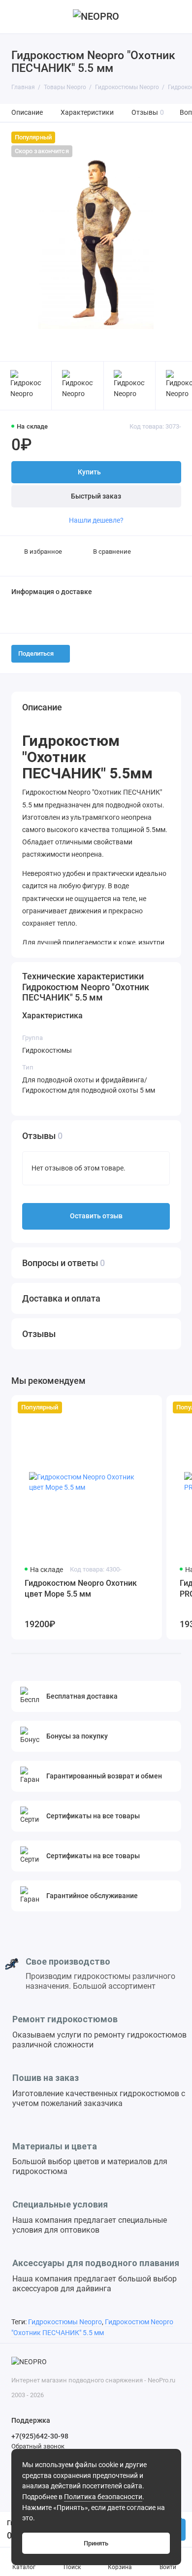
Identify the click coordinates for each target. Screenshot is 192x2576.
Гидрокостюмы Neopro (65, 2322)
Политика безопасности (103, 2497)
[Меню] (17, 17)
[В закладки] (149, 1407)
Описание (27, 113)
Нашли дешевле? (96, 520)
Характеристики (87, 113)
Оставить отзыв (96, 1216)
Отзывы (148, 113)
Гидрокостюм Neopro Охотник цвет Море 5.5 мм (81, 1589)
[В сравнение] (133, 1407)
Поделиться (36, 653)
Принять (96, 2543)
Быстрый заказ (96, 496)
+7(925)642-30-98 (40, 2436)
